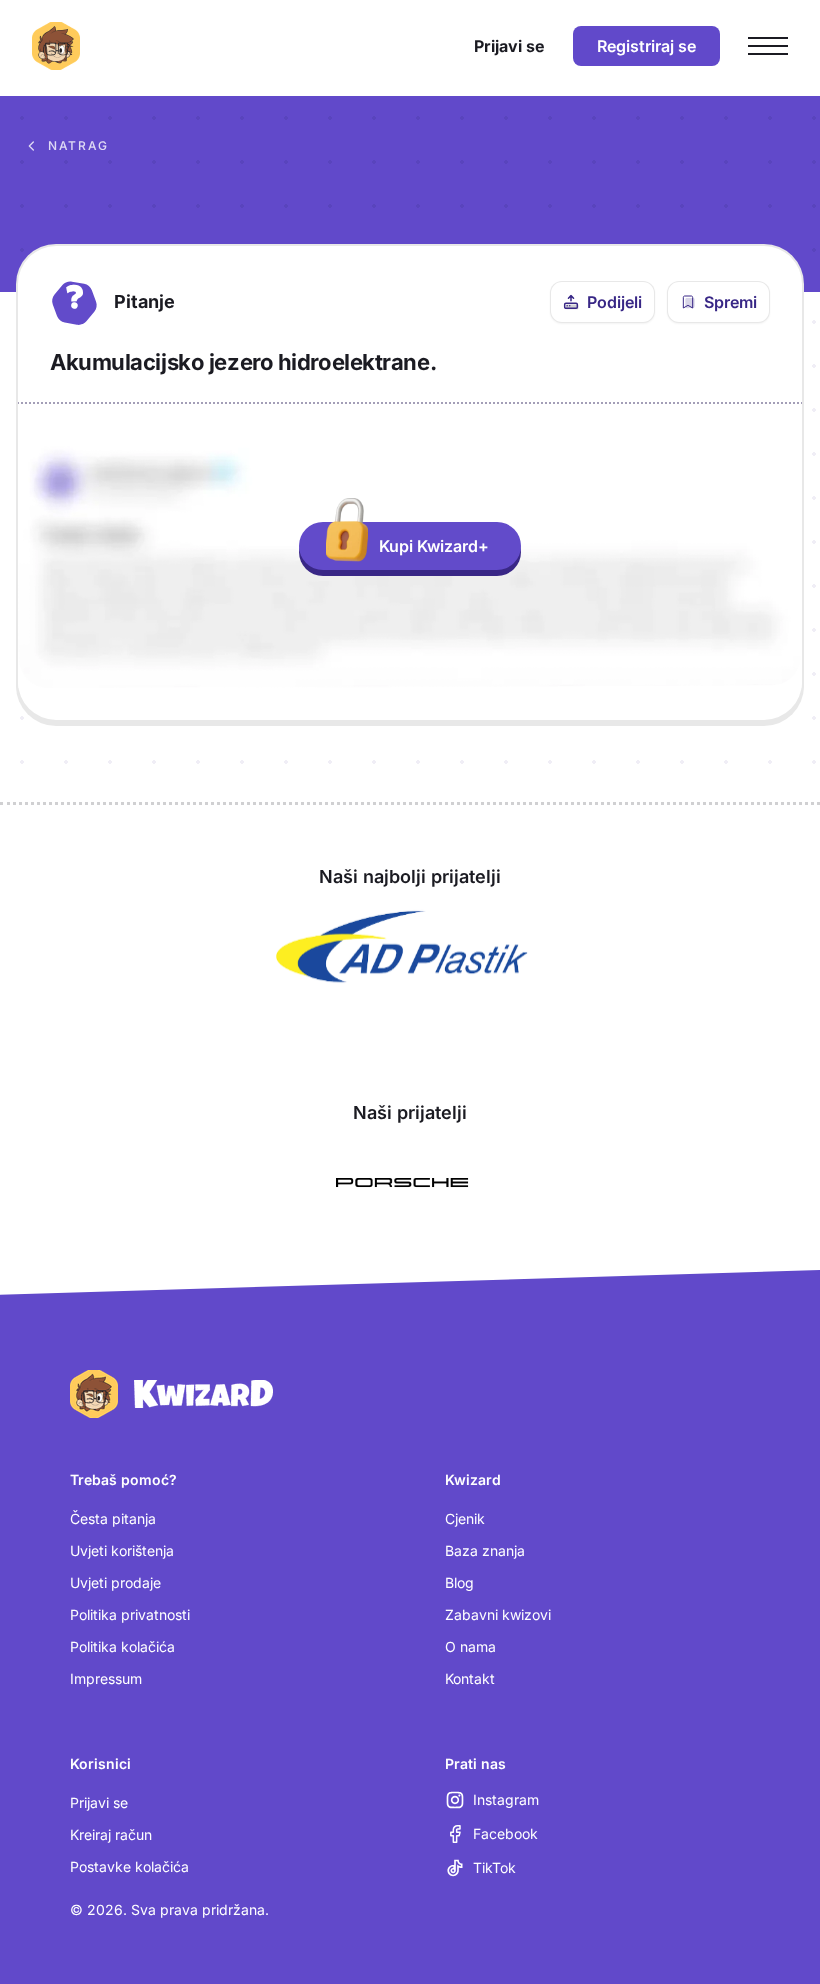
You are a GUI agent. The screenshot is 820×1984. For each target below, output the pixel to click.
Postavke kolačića (129, 1866)
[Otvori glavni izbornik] (768, 46)
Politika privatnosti (130, 1614)
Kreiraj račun (111, 1834)
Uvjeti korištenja (122, 1550)
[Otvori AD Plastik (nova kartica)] (402, 947)
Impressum (106, 1678)
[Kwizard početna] (56, 46)
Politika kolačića (122, 1646)
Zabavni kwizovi (498, 1614)
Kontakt (470, 1678)
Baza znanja (485, 1550)
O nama (470, 1646)
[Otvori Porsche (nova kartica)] (402, 1183)
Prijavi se (99, 1802)
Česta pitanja (113, 1518)
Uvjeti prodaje (115, 1582)
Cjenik (465, 1518)
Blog (459, 1582)
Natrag (78, 145)
